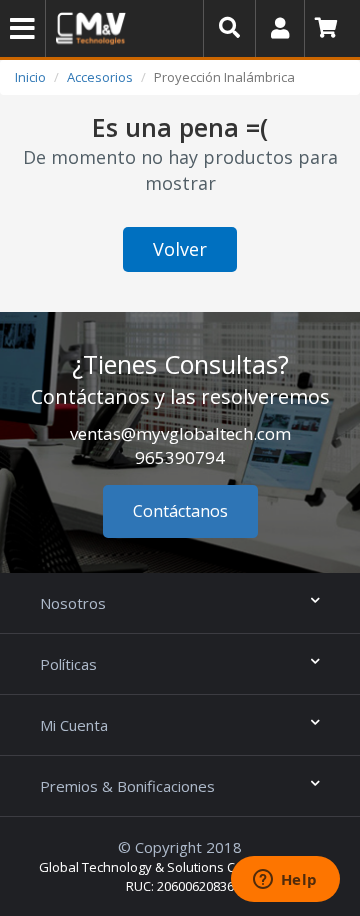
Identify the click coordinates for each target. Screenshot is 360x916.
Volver (180, 249)
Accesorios (100, 77)
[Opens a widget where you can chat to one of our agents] (285, 881)
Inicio (30, 77)
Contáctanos (180, 511)
